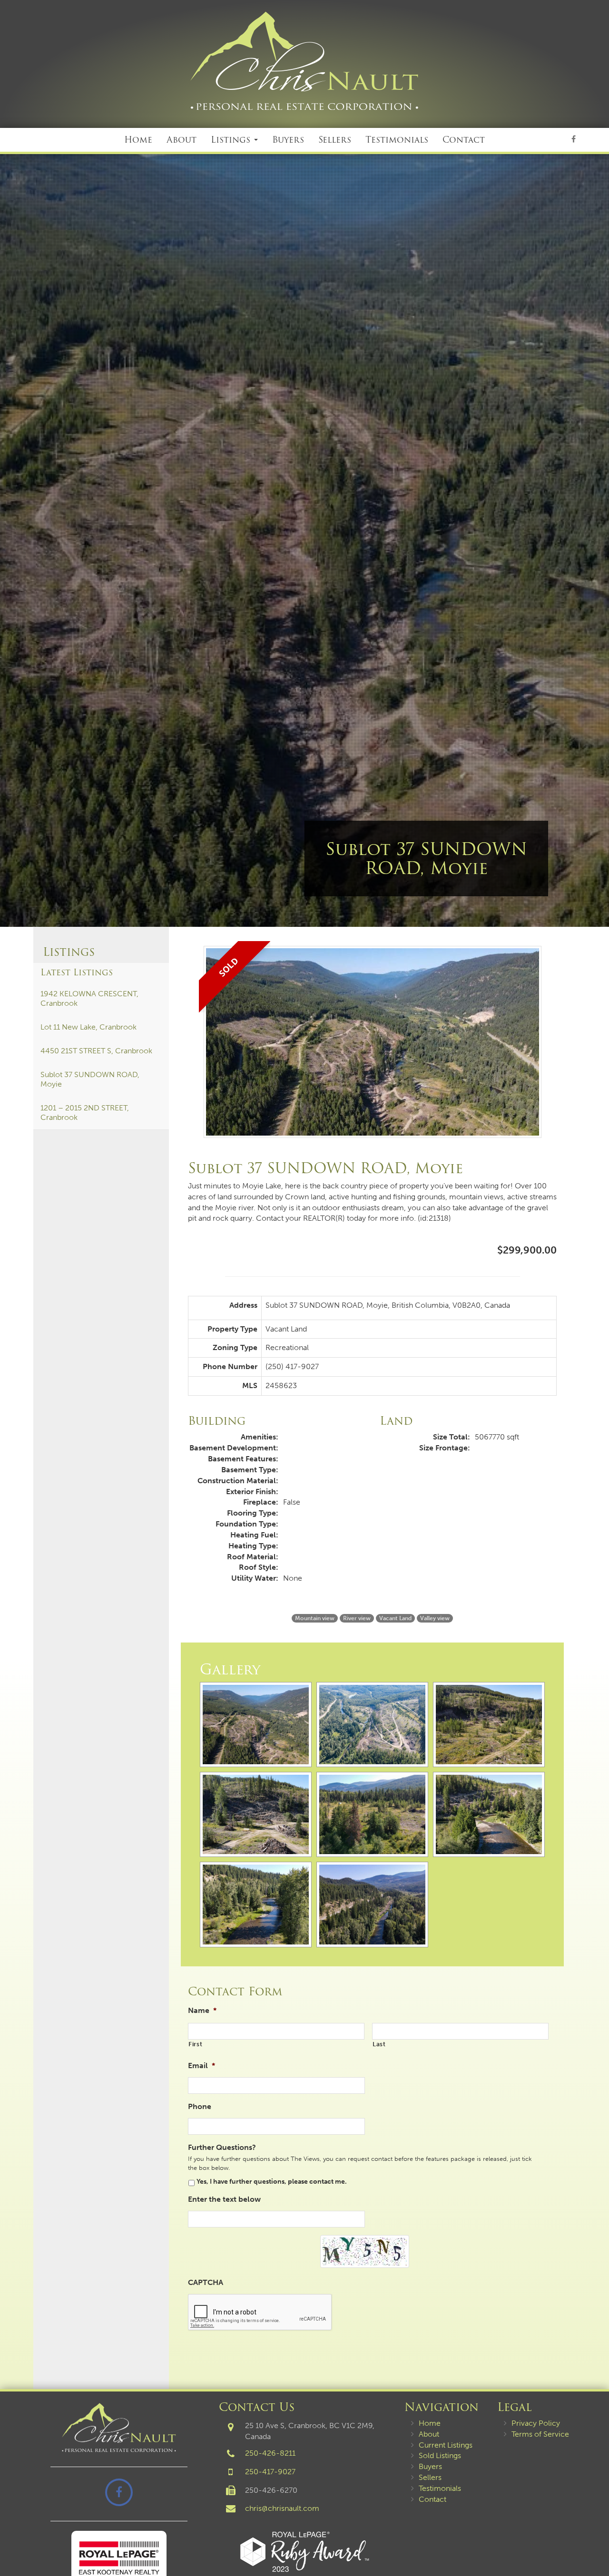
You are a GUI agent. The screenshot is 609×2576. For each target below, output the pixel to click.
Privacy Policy (536, 2423)
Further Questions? (222, 2147)
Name (202, 2010)
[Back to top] (594, 2540)
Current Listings (446, 2445)
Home (138, 140)
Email (201, 2066)
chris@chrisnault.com (282, 2508)
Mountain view (315, 1618)
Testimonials (397, 140)
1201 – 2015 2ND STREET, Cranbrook (85, 1113)
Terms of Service (540, 2434)
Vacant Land (395, 1618)
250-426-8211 (270, 2453)
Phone (200, 2106)
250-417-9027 (270, 2472)
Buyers (288, 140)
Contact (464, 140)
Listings (232, 140)
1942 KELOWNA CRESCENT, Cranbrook (89, 998)
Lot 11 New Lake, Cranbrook (88, 1027)
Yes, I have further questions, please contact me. (272, 2182)
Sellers (335, 140)
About (182, 140)
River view (357, 1618)
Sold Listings (440, 2455)
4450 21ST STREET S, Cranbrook (96, 1051)
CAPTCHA (206, 2282)
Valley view (435, 1618)
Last (379, 2044)
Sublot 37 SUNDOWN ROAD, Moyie (90, 1079)
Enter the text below (224, 2199)
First (195, 2044)
